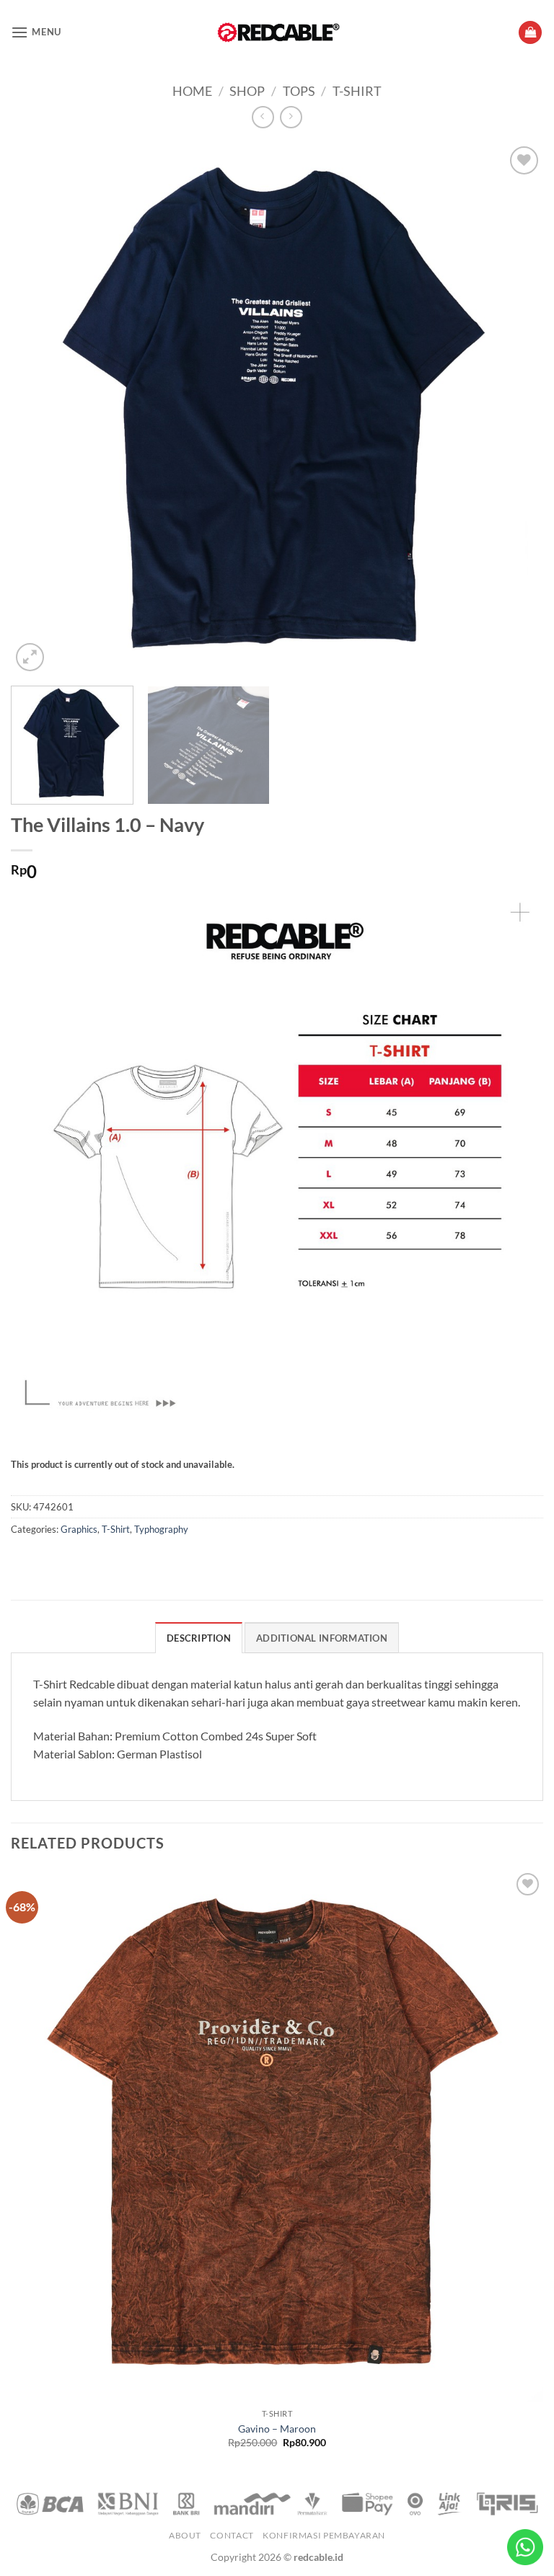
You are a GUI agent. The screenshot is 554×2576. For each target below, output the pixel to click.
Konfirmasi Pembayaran (324, 2535)
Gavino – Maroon (277, 2429)
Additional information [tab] (322, 1638)
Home (192, 91)
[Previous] (40, 409)
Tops (299, 91)
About (185, 2535)
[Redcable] (277, 32)
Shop (247, 91)
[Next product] (263, 117)
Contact (232, 2535)
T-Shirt (357, 91)
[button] (36, 32)
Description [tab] (199, 1638)
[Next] (514, 409)
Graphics (79, 1529)
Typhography (161, 1529)
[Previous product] (291, 117)
